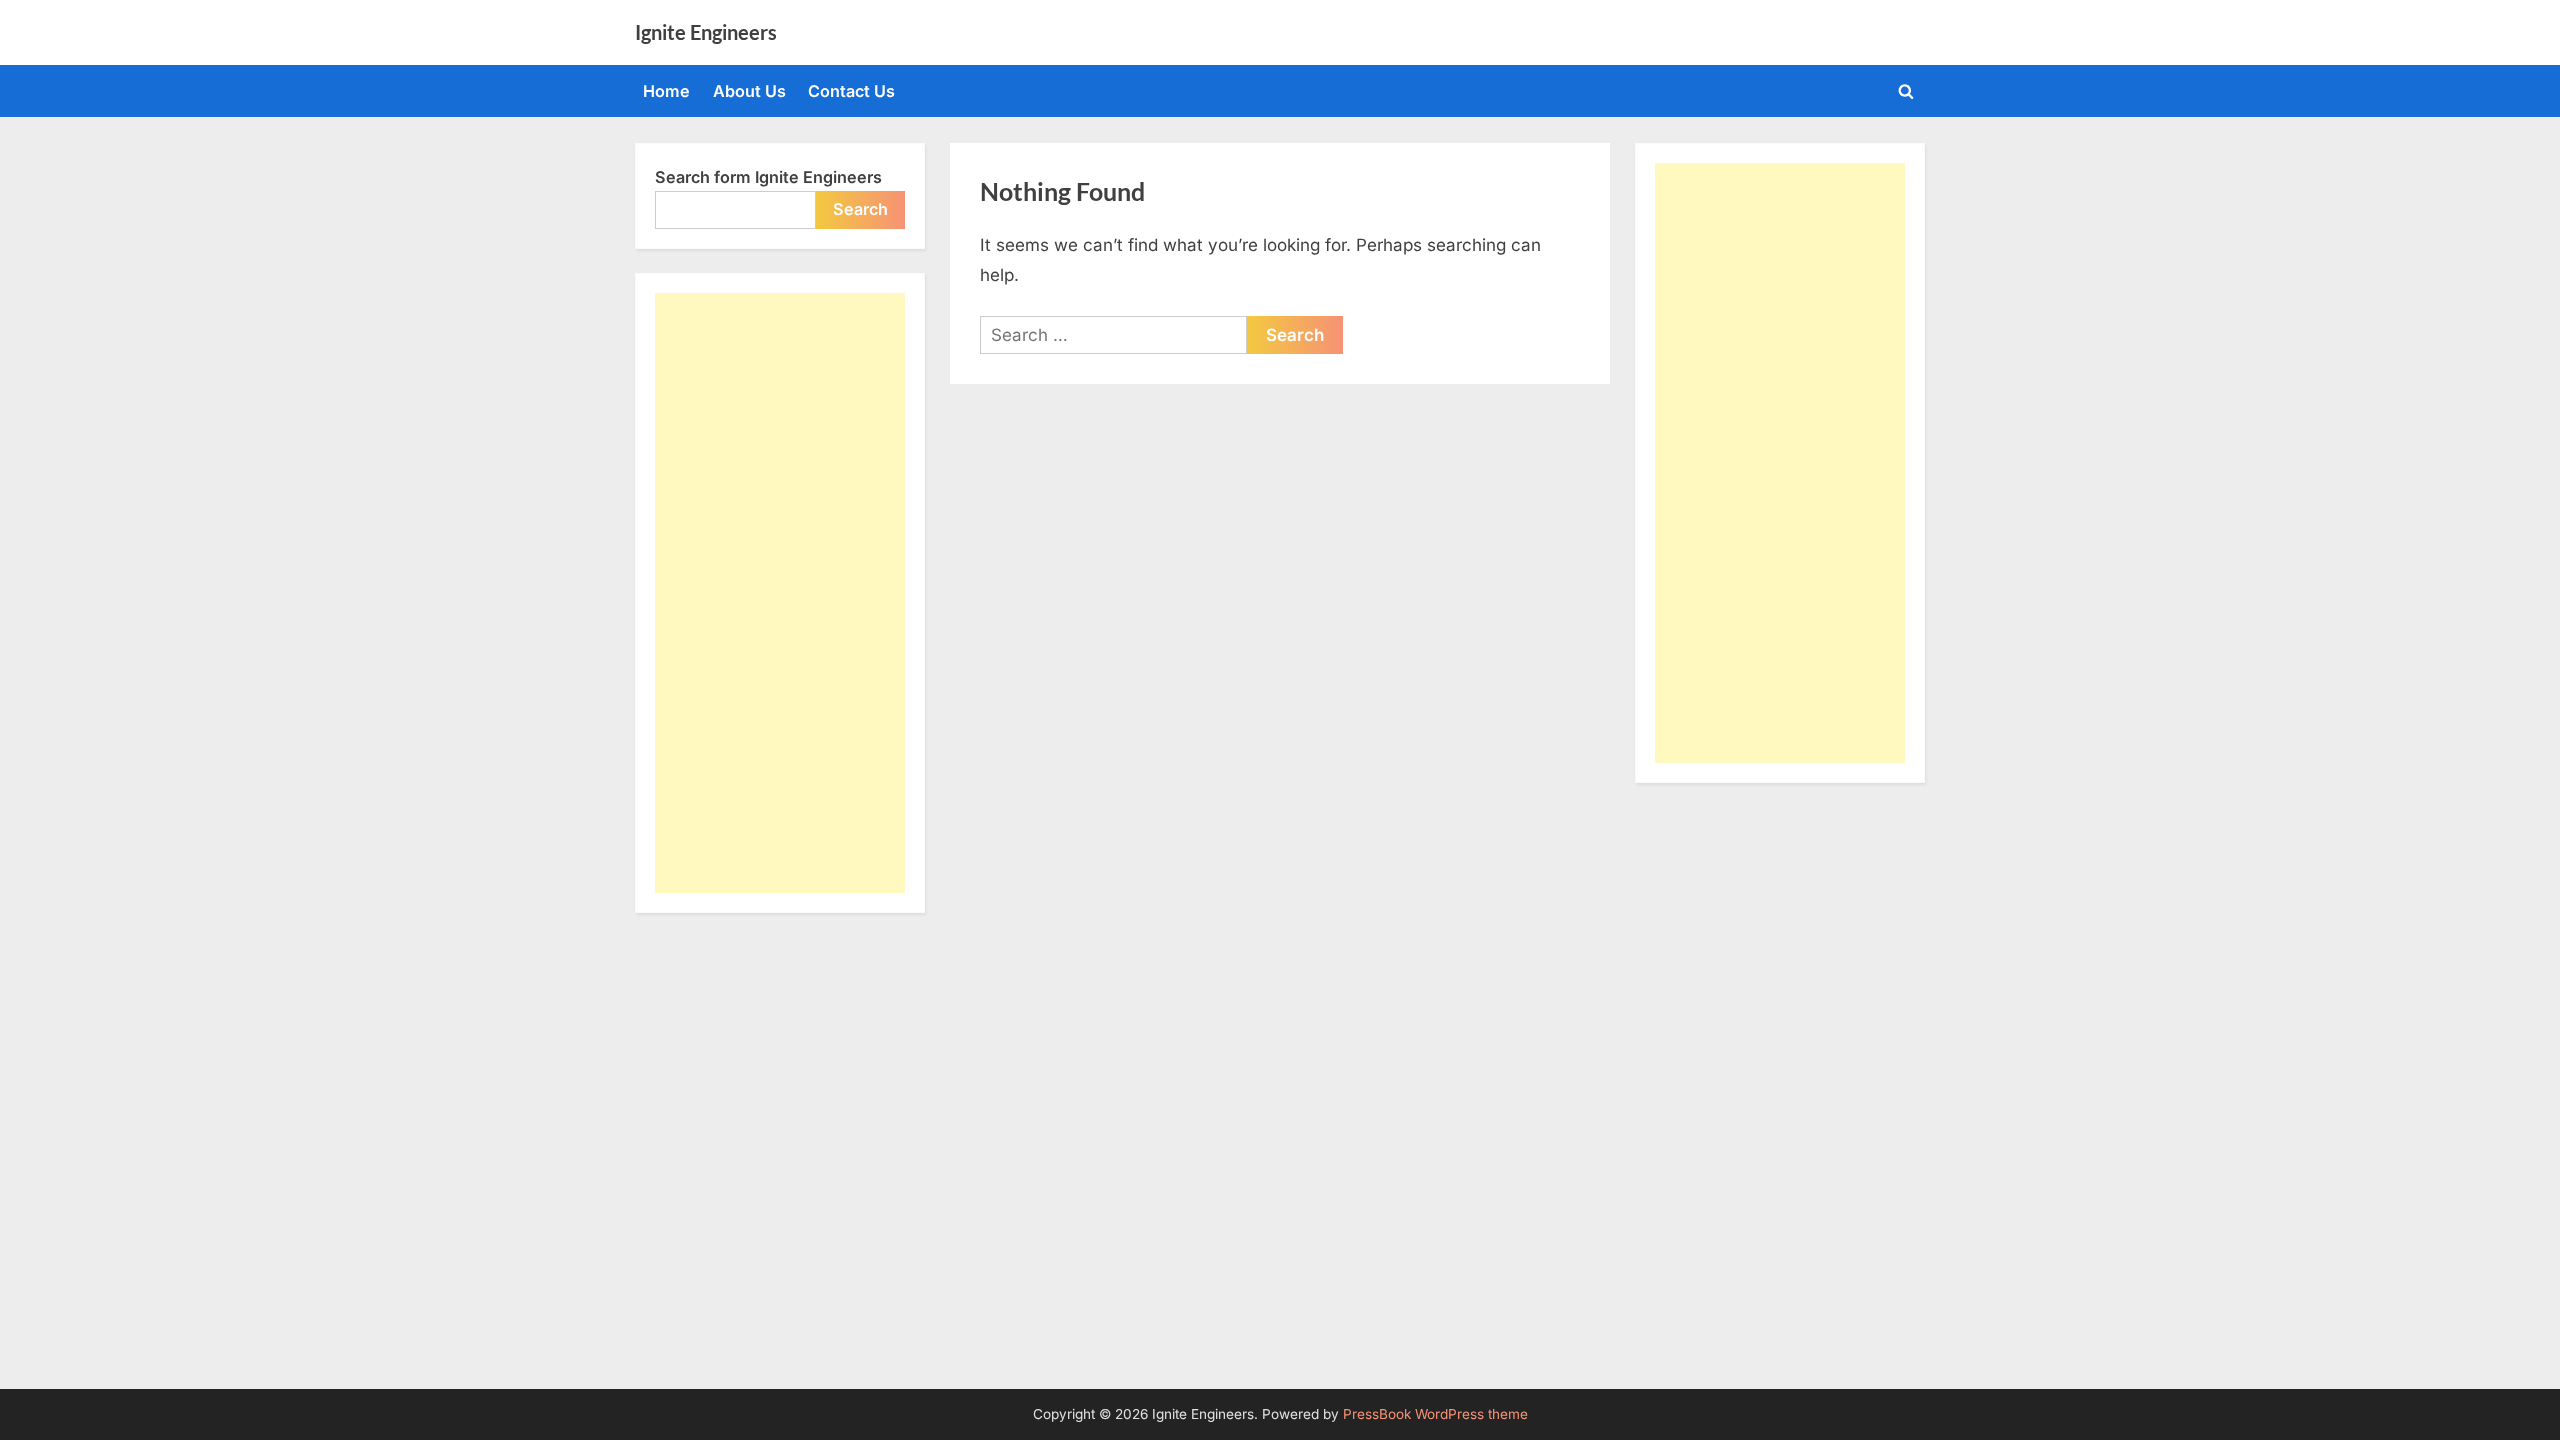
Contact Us (851, 91)
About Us (749, 91)
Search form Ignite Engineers (768, 177)
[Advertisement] (780, 593)
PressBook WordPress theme (1435, 1414)
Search (860, 209)
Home (666, 91)
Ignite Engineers (706, 32)
